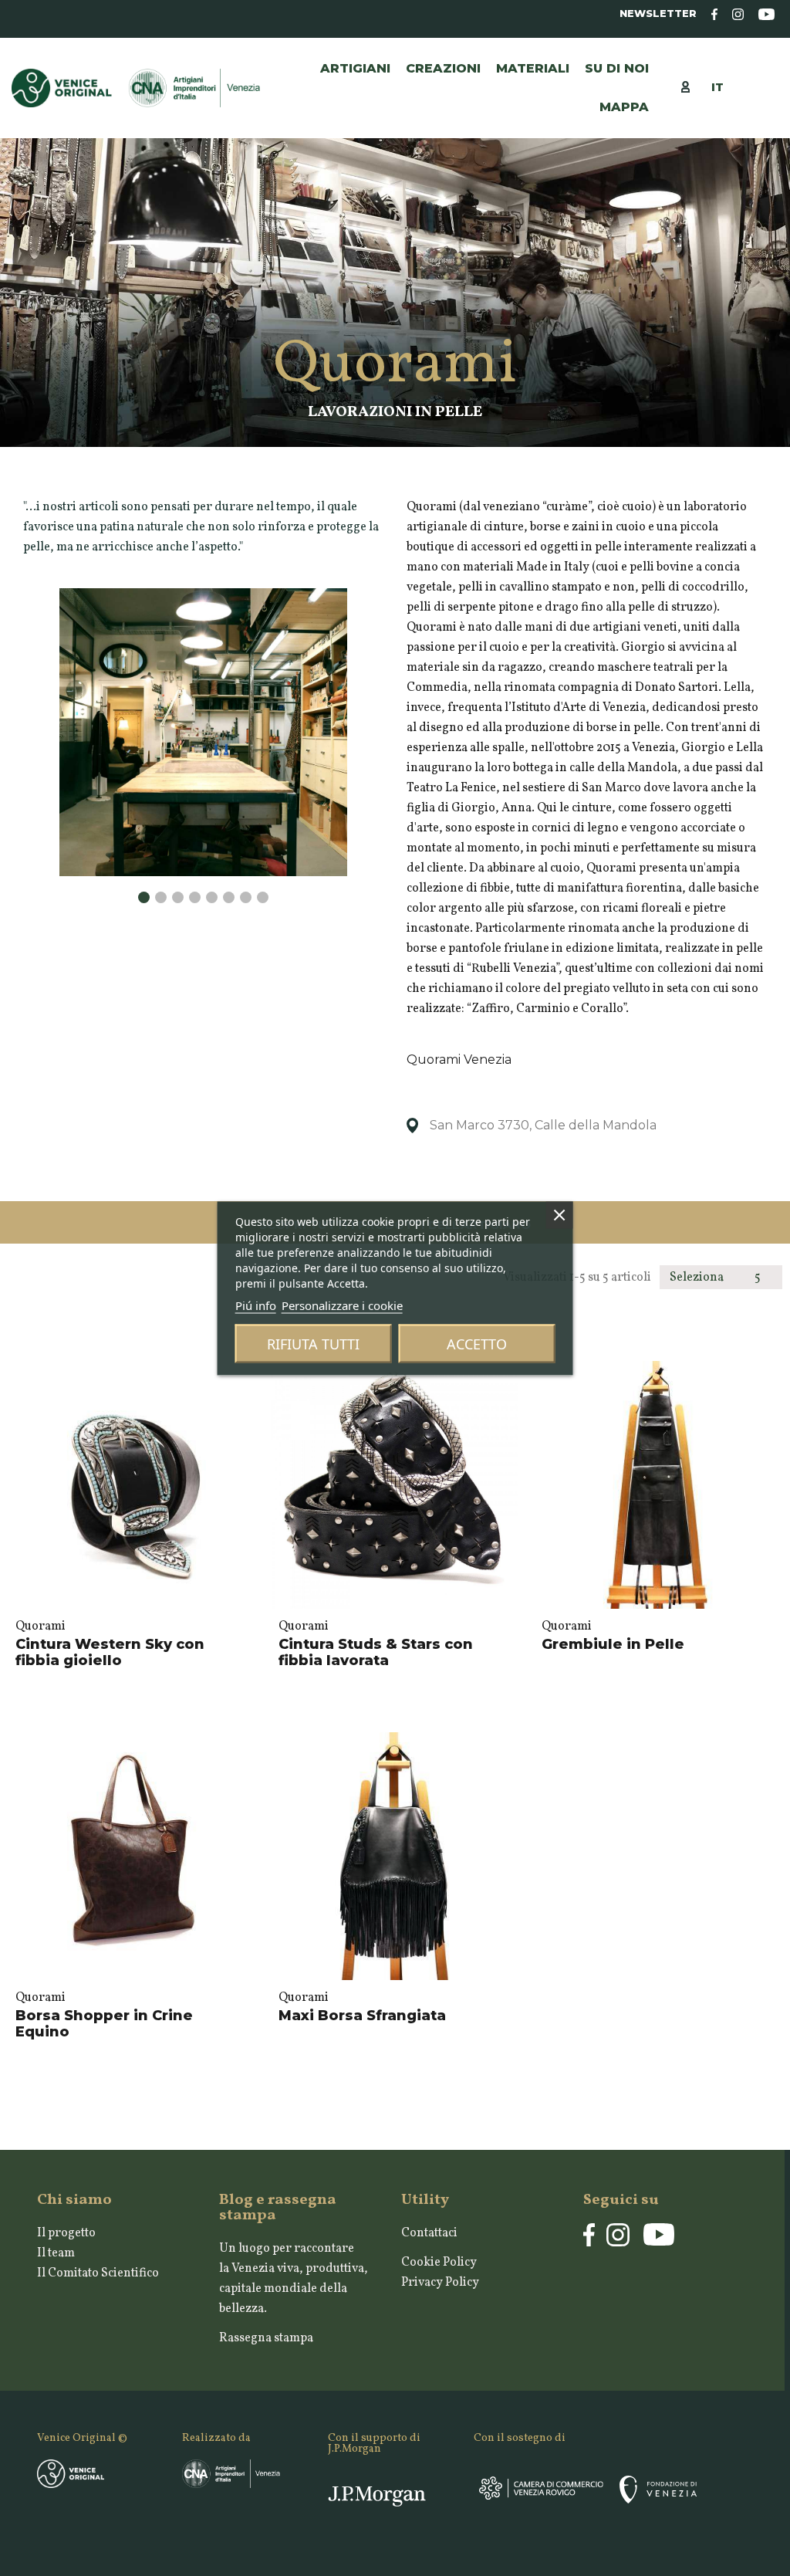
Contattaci (429, 2233)
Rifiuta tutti (313, 1343)
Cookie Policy (439, 2263)
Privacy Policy (440, 2283)
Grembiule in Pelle (613, 1644)
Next (339, 877)
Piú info (256, 1305)
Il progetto (66, 2233)
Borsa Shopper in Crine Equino (104, 2024)
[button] (533, 69)
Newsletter (658, 14)
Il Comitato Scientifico (98, 2273)
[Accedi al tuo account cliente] (693, 86)
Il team (56, 2253)
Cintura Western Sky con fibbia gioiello (110, 1653)
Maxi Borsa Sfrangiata (362, 2016)
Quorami (41, 1627)
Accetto (477, 1343)
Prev (68, 588)
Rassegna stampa (266, 2338)
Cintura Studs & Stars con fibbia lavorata (376, 1653)
